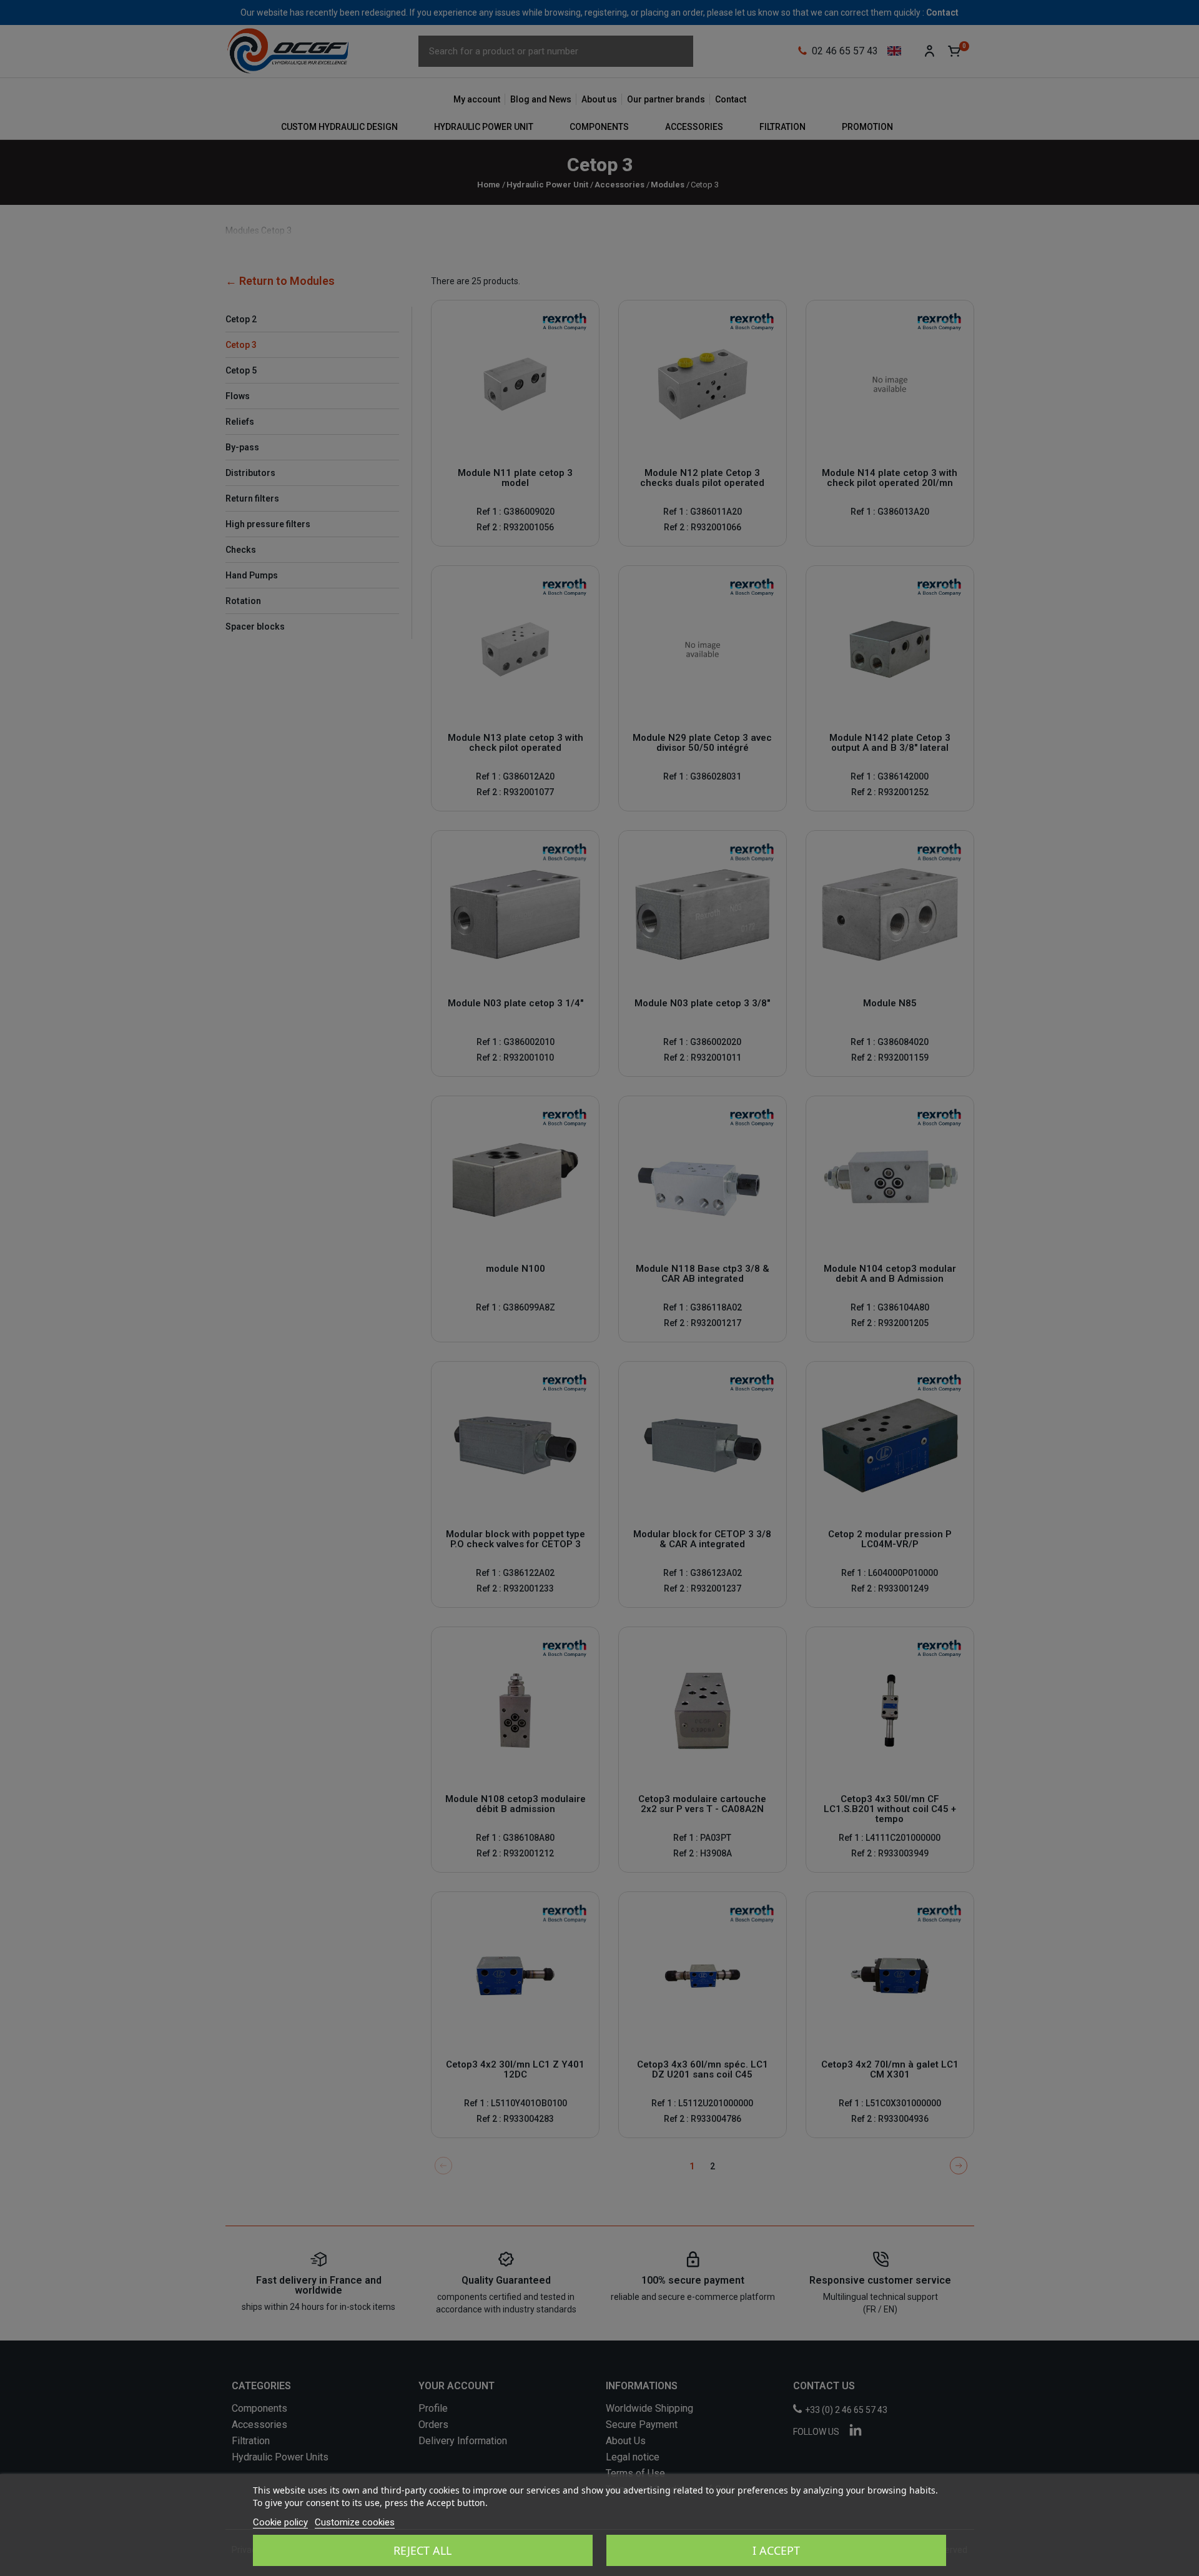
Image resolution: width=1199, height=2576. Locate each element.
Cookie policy (280, 2522)
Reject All (422, 2550)
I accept (776, 2550)
